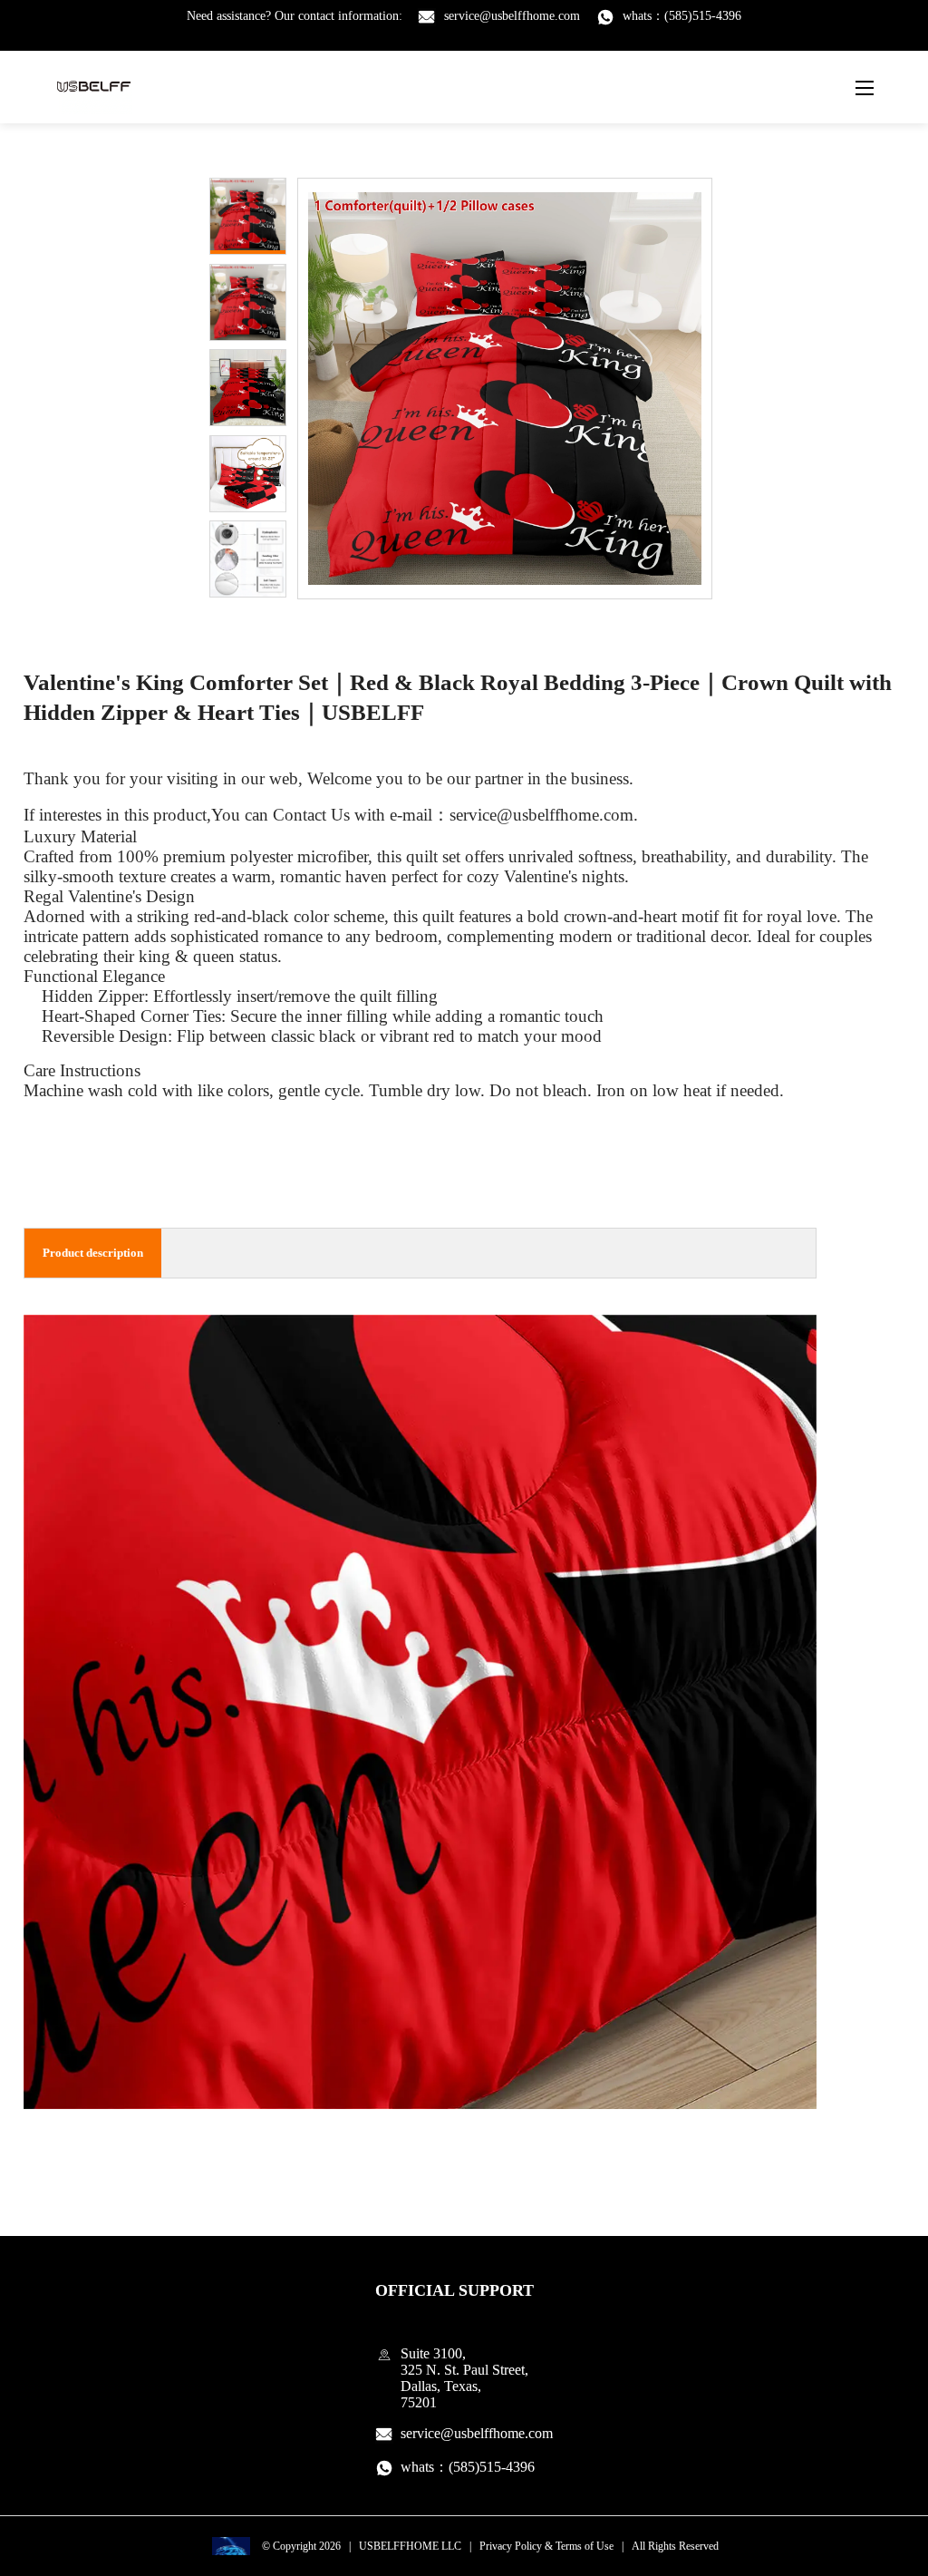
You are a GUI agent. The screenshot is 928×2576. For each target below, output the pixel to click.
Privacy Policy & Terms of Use (546, 2546)
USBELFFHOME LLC (410, 2546)
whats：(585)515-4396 (682, 16)
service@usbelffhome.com (512, 16)
